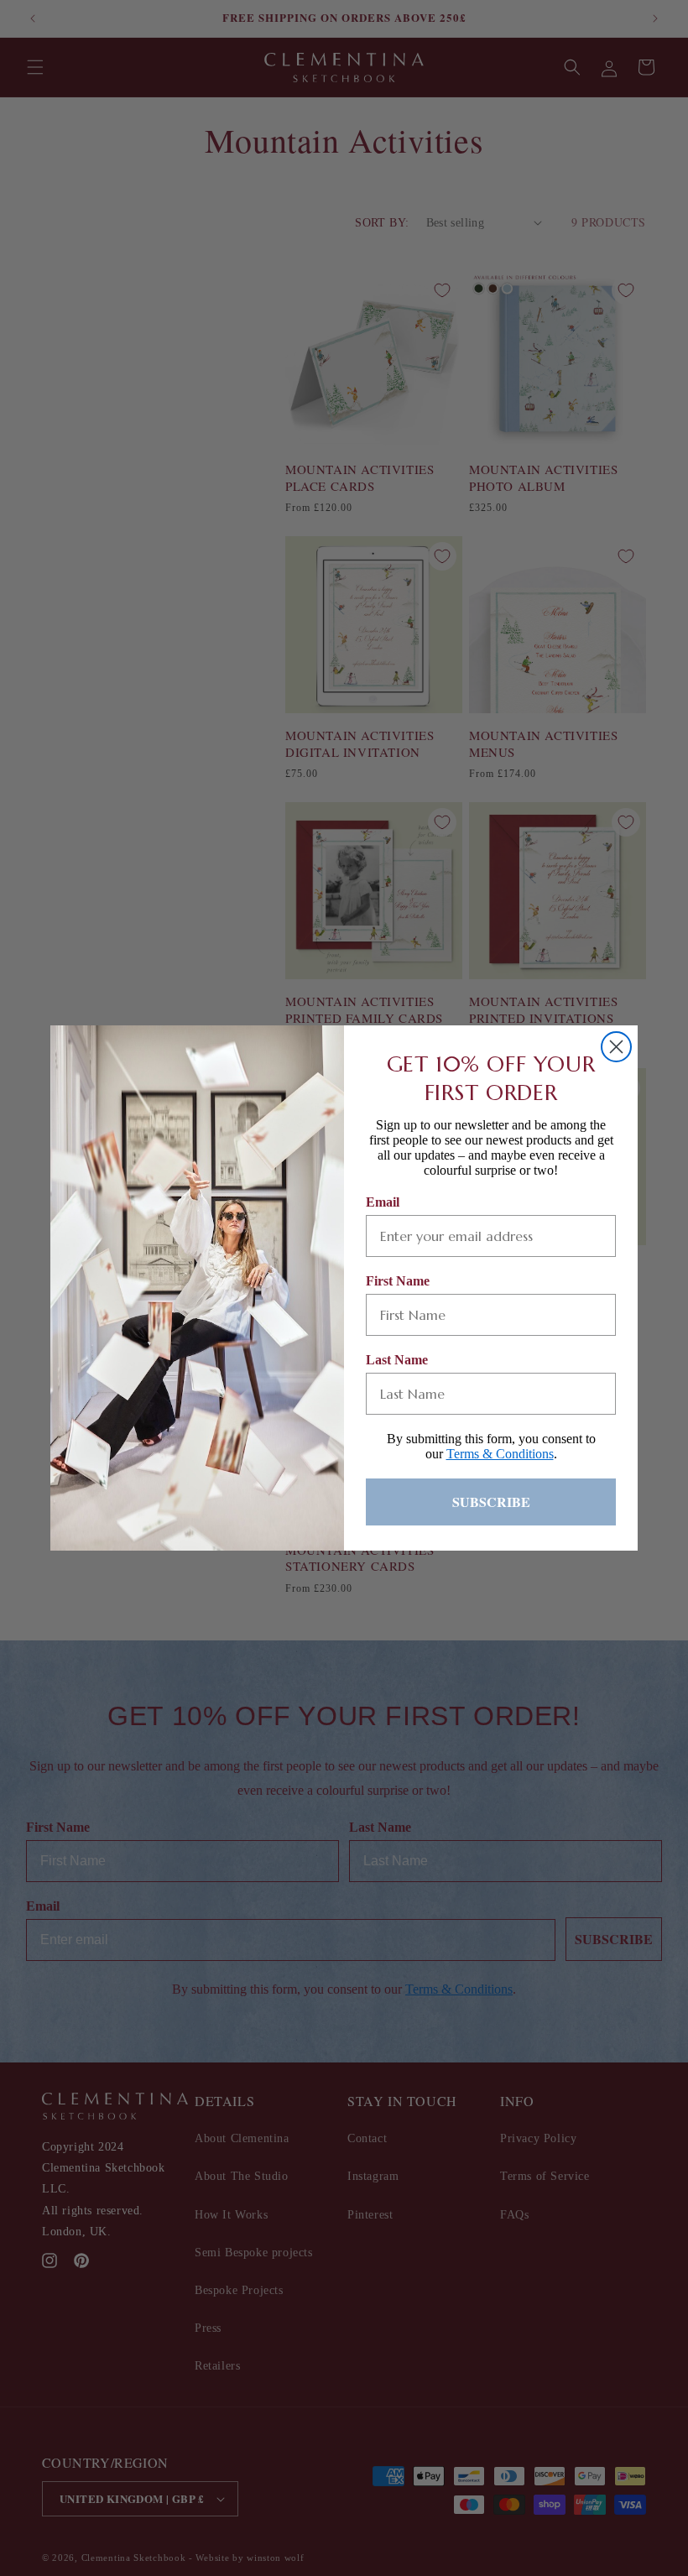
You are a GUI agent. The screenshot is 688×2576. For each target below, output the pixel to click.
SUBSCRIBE (491, 1502)
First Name (398, 1281)
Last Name (397, 1360)
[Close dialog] (616, 1047)
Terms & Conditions (500, 1454)
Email (383, 1202)
